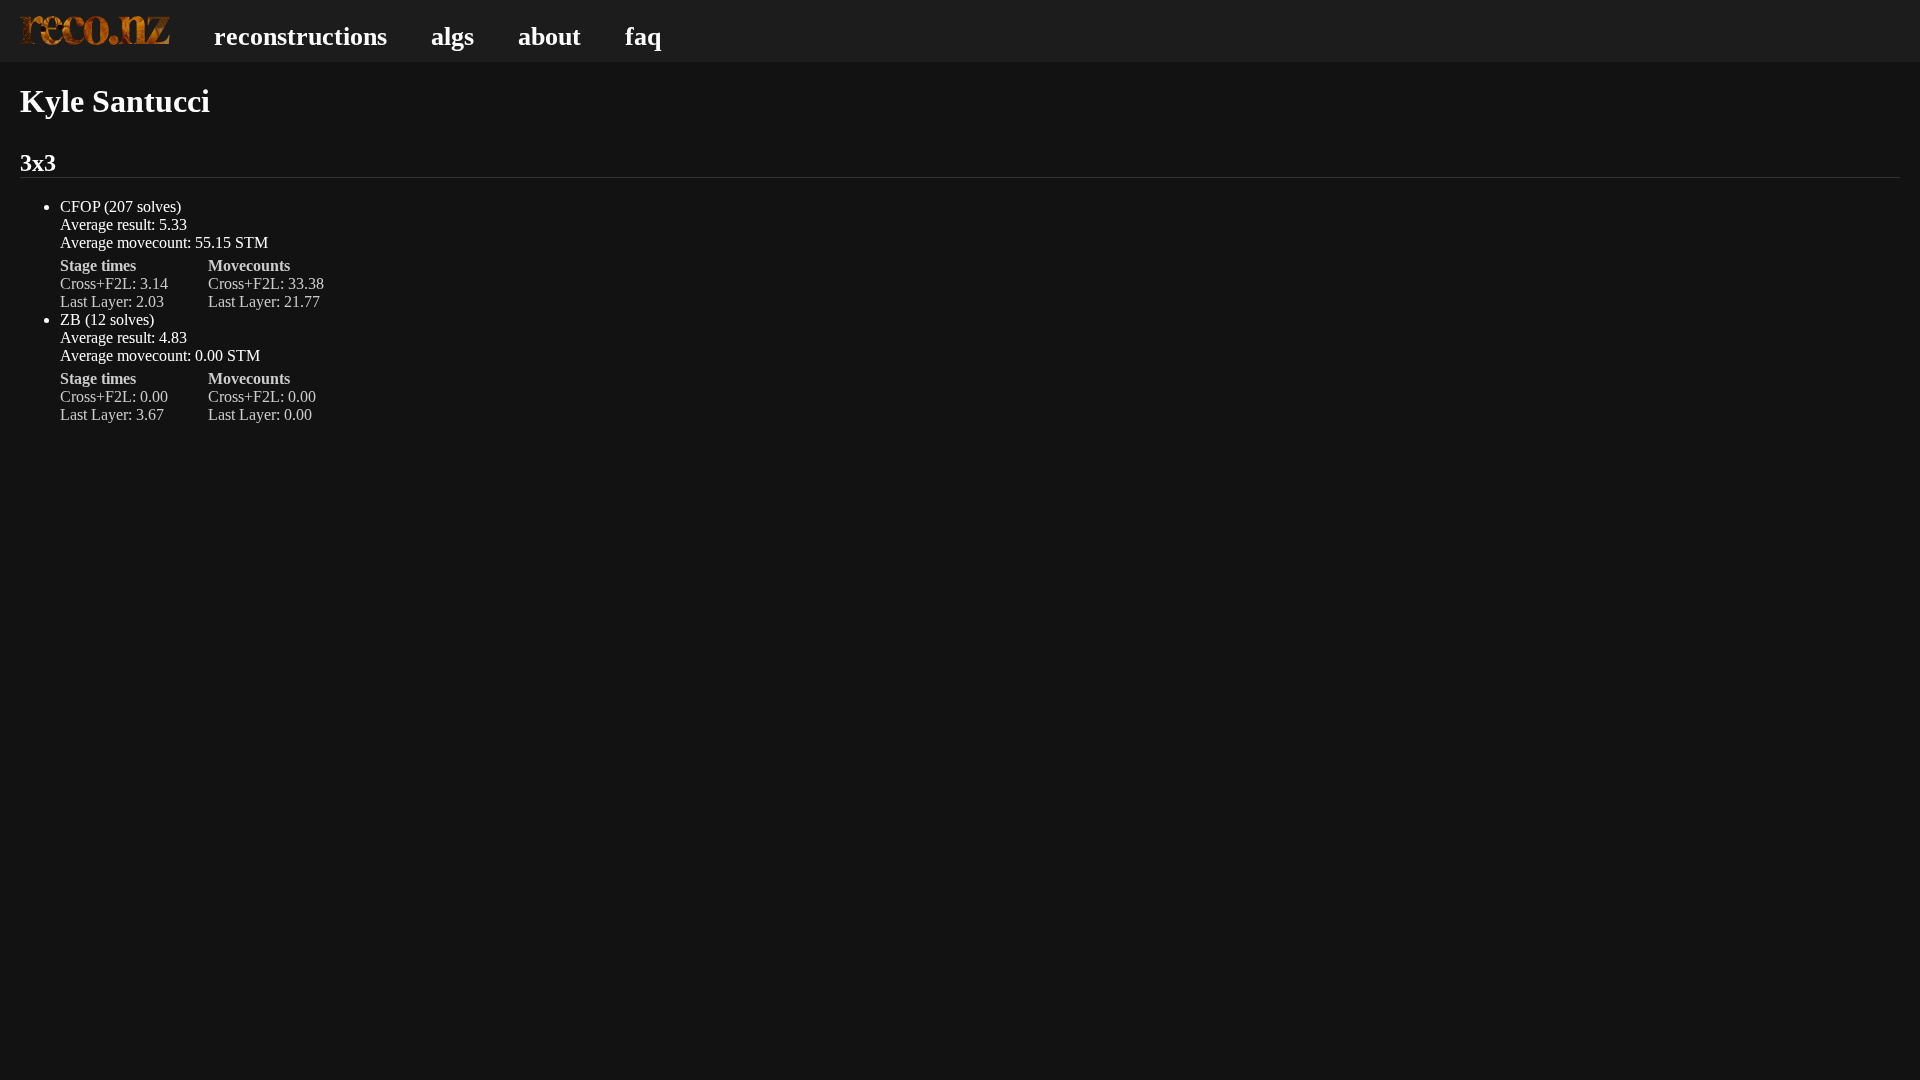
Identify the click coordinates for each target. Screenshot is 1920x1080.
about (549, 36)
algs (452, 36)
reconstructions (300, 36)
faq (643, 36)
